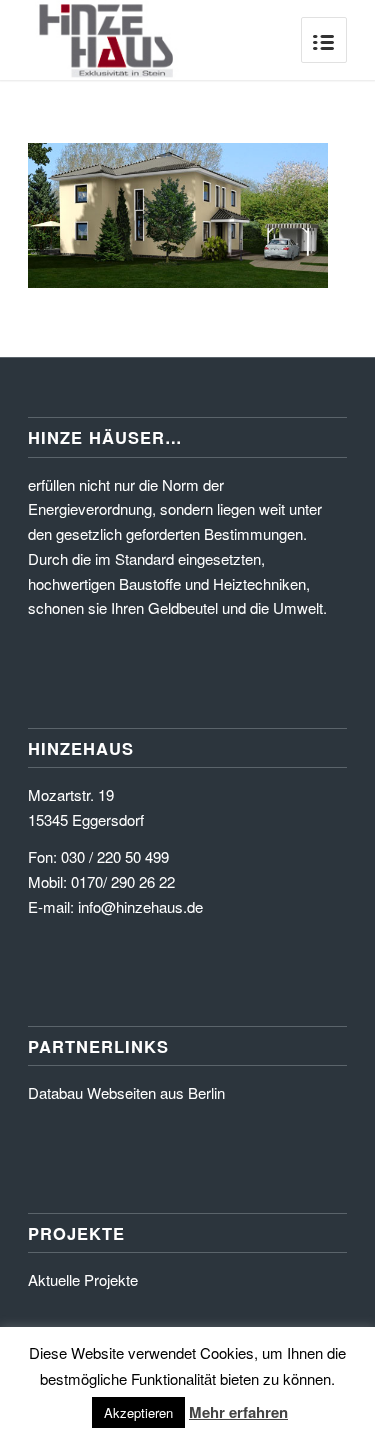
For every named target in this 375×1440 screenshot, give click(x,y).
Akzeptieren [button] (138, 1412)
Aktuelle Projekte (83, 1279)
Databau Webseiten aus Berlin (126, 1092)
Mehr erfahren (238, 1412)
